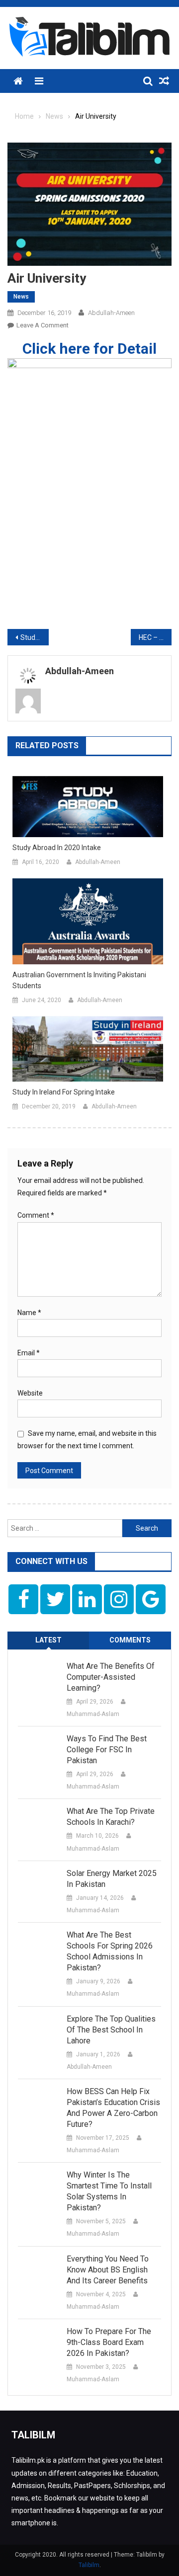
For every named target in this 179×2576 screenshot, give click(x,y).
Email (29, 1353)
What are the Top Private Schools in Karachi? (111, 1817)
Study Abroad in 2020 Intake (57, 848)
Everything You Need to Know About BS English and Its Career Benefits (108, 2270)
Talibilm (89, 2565)
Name (29, 1313)
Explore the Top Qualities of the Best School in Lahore (111, 2030)
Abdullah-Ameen (111, 313)
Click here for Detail (89, 349)
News (21, 297)
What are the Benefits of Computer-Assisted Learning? (111, 1677)
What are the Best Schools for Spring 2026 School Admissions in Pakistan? (110, 1951)
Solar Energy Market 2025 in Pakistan (112, 1879)
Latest (48, 1640)
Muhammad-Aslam (93, 1714)
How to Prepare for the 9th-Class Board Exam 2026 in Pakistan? (109, 2342)
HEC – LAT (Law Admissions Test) (155, 637)
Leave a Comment (43, 325)
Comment (36, 1215)
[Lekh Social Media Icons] (23, 1599)
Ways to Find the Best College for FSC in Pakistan (107, 1750)
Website (30, 1393)
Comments (130, 1640)
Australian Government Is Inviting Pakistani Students (79, 980)
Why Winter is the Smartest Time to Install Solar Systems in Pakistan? (109, 2191)
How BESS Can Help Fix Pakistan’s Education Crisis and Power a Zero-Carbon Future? (113, 2108)
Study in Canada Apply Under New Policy (35, 637)
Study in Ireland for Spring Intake (64, 1092)
